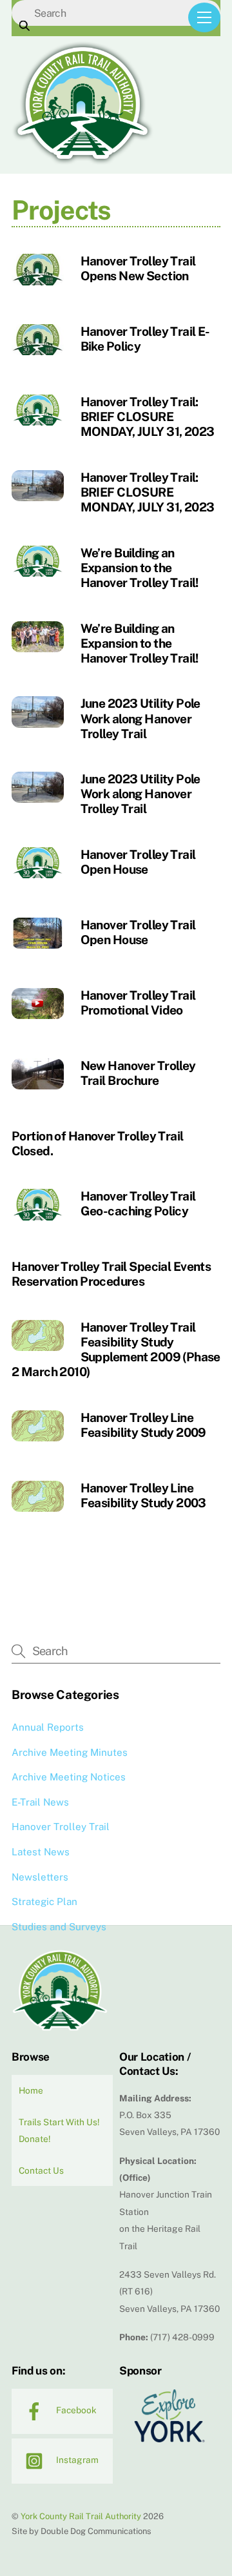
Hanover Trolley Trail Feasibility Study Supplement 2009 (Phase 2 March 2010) (116, 1349)
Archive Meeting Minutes (70, 1752)
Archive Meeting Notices (69, 1777)
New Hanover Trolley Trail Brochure (138, 1073)
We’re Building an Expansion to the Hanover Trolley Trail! (140, 568)
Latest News (41, 1852)
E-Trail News (40, 1802)
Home (31, 2090)
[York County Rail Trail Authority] (82, 161)
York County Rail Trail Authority (81, 2516)
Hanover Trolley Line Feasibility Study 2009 (143, 1425)
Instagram (76, 2460)
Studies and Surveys (59, 1927)
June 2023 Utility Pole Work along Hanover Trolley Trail (140, 718)
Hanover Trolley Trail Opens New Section (138, 268)
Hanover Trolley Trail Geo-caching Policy (138, 1203)
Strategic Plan (44, 1901)
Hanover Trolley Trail (61, 1827)
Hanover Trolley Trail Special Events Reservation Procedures (111, 1274)
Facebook (75, 2410)
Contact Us (41, 2170)
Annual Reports (48, 1727)
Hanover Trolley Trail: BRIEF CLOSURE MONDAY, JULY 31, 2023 (148, 417)
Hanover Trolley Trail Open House (138, 862)
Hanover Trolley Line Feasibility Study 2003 (143, 1495)
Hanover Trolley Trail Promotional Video (138, 1003)
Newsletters (40, 1877)
